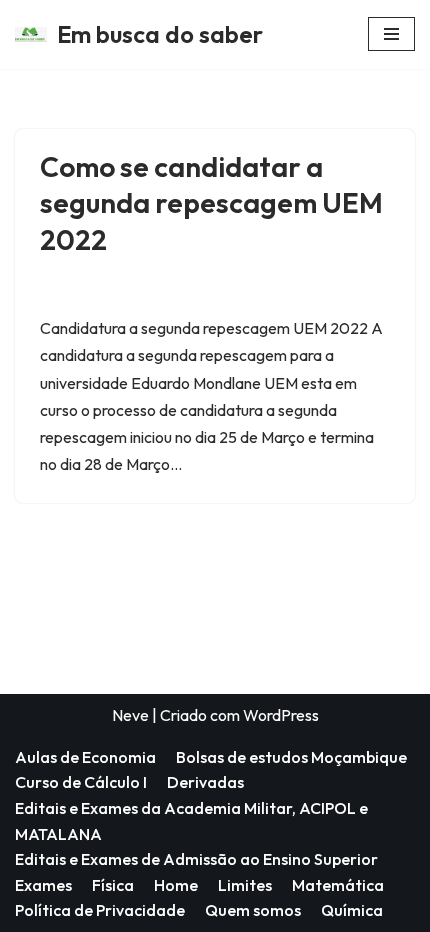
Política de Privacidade (100, 910)
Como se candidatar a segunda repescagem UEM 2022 (211, 203)
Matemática (338, 885)
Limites (245, 885)
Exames (43, 885)
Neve (130, 715)
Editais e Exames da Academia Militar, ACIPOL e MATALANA (191, 821)
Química (352, 910)
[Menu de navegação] (391, 34)
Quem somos (253, 910)
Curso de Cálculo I (81, 782)
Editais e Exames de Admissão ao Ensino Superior (196, 859)
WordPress (281, 715)
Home (176, 885)
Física (113, 885)
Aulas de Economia (85, 757)
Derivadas (205, 782)
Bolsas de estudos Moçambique (291, 757)
